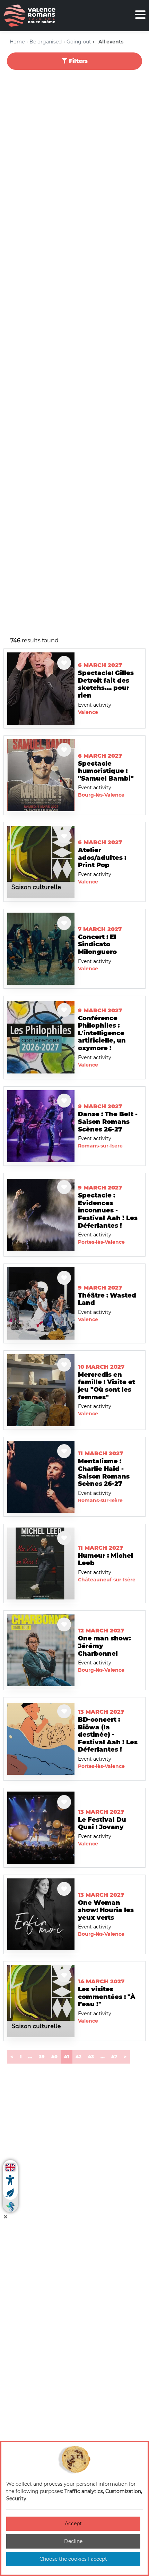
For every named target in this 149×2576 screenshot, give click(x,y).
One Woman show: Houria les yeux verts (106, 1910)
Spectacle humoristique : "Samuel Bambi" (106, 771)
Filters (77, 61)
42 (78, 2057)
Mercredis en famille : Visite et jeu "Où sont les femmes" (107, 1386)
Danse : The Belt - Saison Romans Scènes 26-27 (108, 1122)
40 (54, 2057)
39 (42, 2057)
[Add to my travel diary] (64, 663)
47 (114, 2057)
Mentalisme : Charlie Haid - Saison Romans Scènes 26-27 (104, 1472)
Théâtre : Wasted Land (107, 1299)
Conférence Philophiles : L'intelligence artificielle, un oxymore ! (102, 1033)
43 (91, 2057)
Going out (79, 42)
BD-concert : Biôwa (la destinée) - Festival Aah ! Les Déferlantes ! (108, 1735)
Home (17, 42)
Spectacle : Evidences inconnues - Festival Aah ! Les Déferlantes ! (108, 1210)
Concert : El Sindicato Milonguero (97, 944)
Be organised (46, 42)
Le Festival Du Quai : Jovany (102, 1824)
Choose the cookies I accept (73, 2559)
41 (68, 2056)
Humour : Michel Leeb (106, 1559)
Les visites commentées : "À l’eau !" (107, 1997)
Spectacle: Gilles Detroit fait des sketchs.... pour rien (106, 684)
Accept (73, 2524)
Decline (73, 2541)
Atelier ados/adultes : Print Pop (102, 858)
